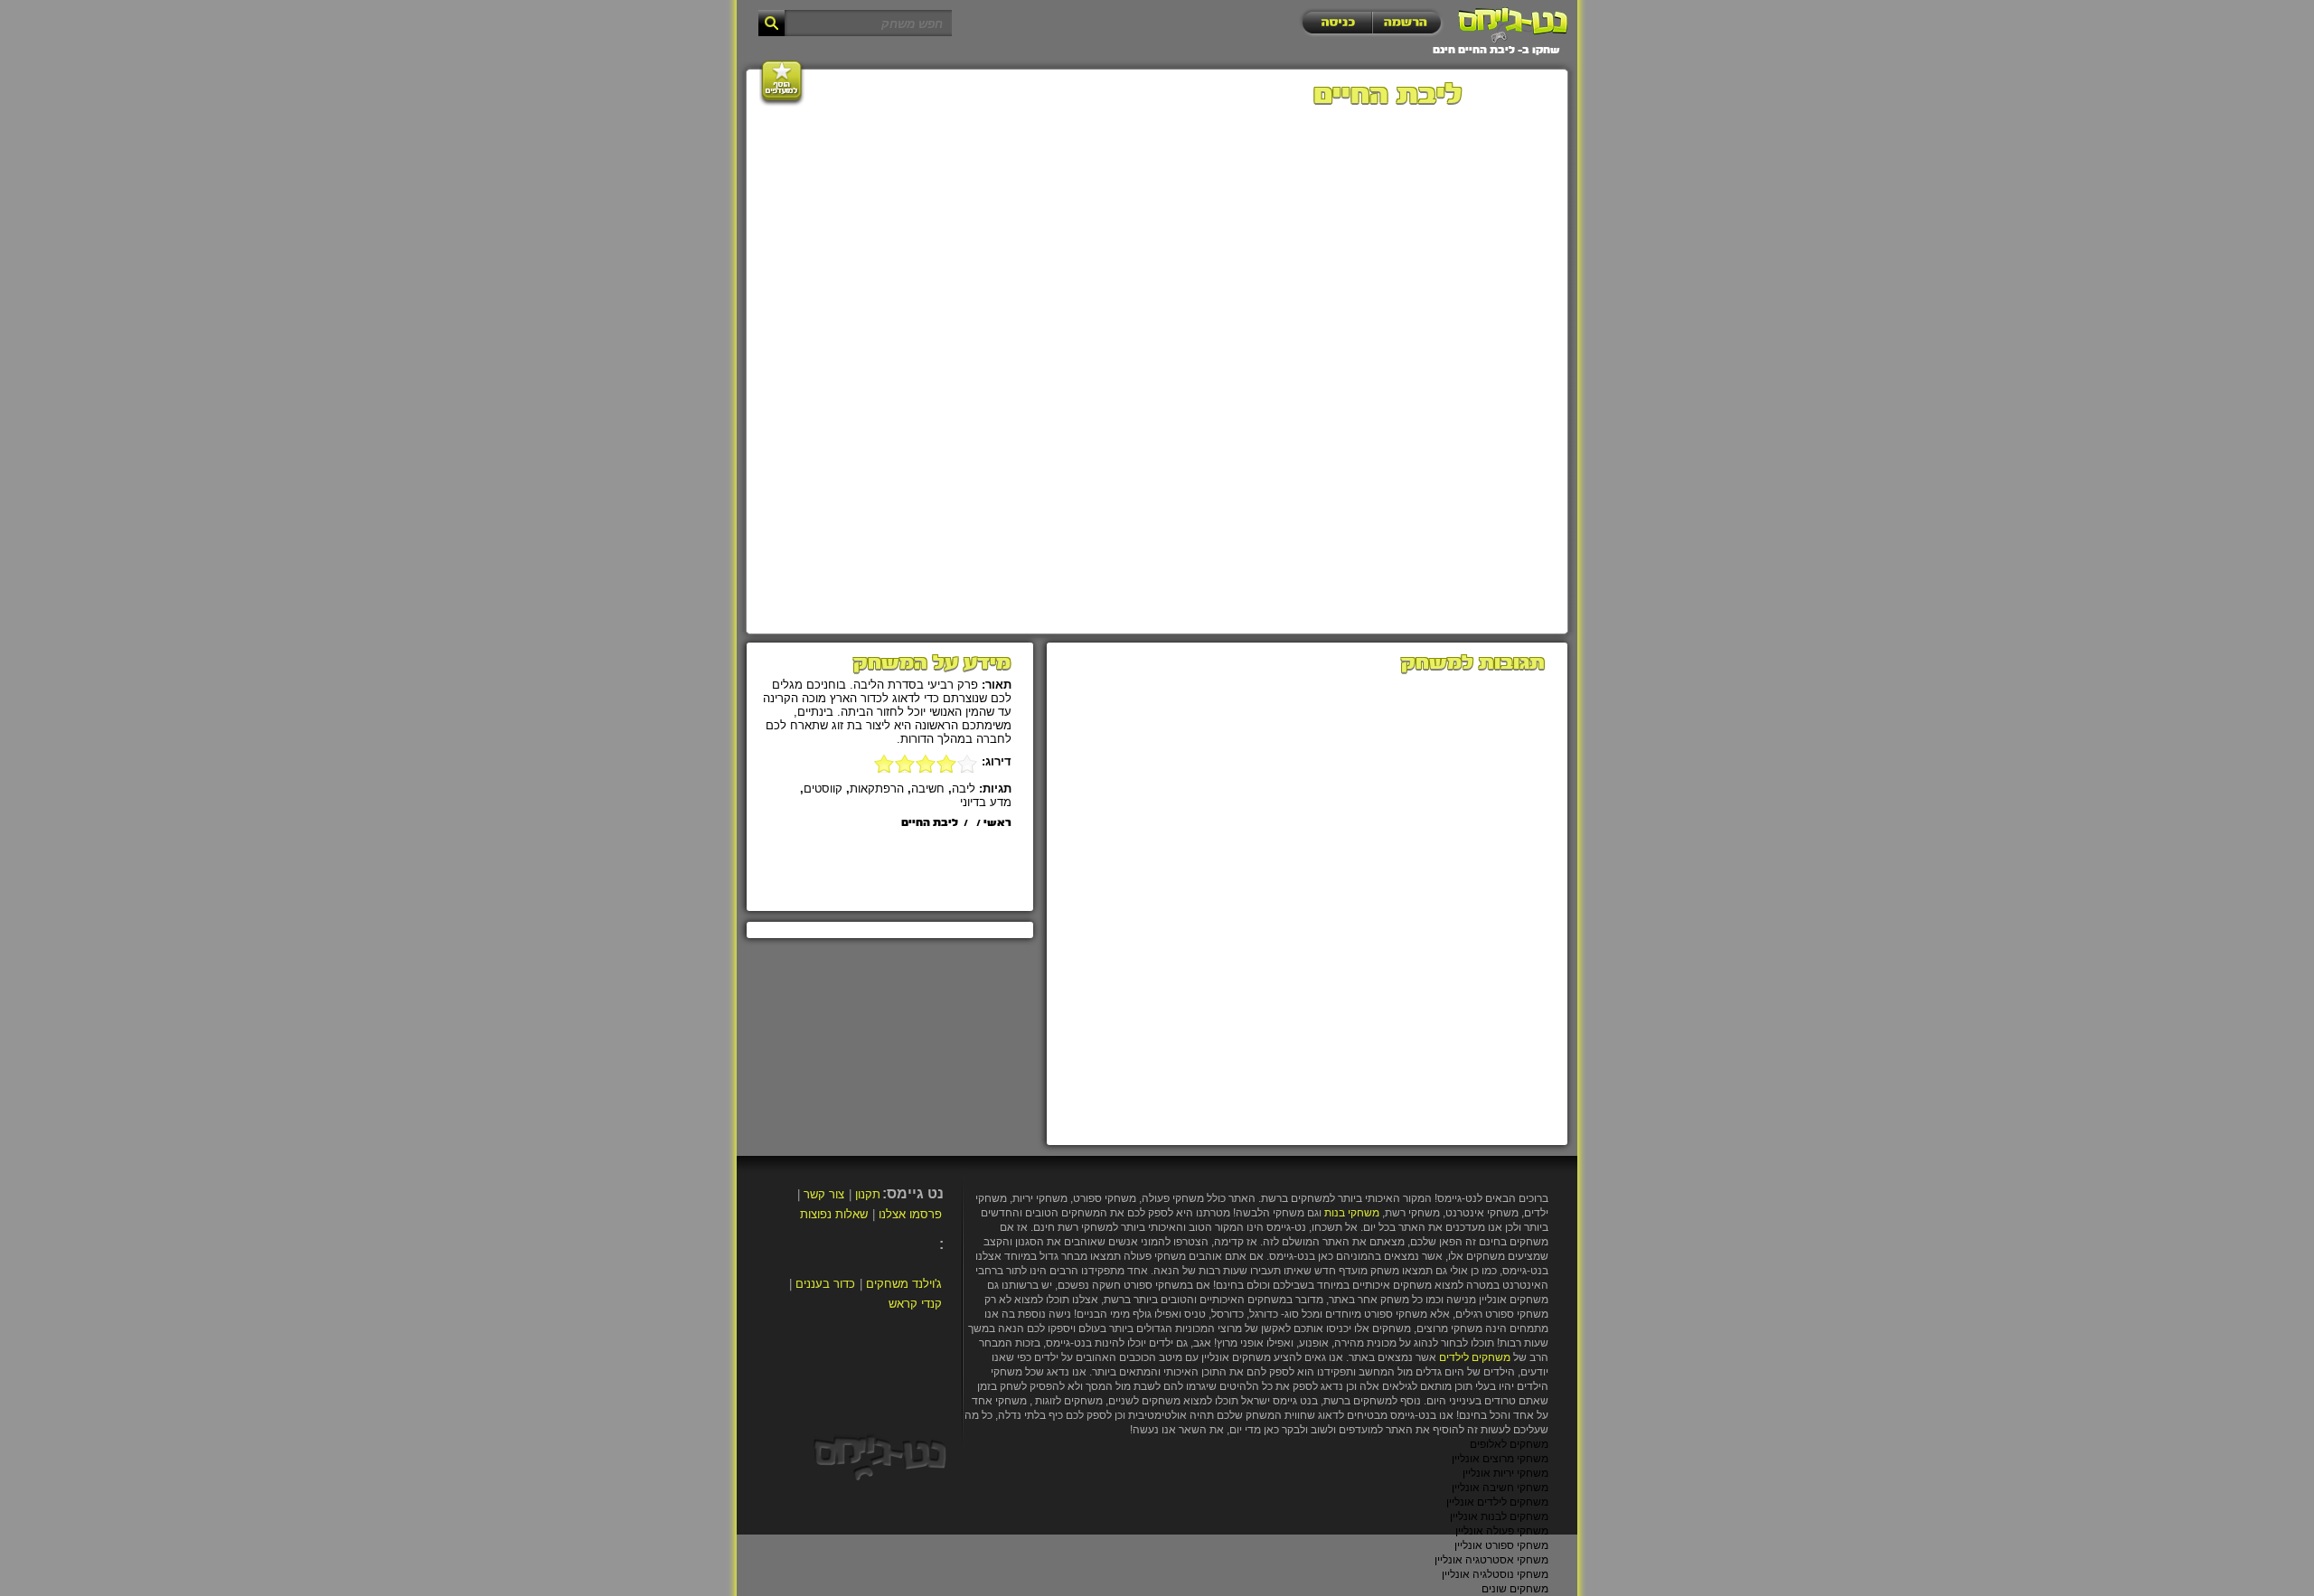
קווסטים (823, 789)
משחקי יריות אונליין (1505, 1473)
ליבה (964, 789)
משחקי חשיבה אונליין (1500, 1488)
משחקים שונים (1515, 1589)
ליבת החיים (930, 823)
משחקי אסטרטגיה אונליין (1491, 1560)
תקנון (868, 1194)
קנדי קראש (915, 1304)
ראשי (997, 823)
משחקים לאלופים (1509, 1444)
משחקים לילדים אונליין (1497, 1502)
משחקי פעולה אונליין (1502, 1531)
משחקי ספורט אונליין (1501, 1545)
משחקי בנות (1352, 1213)
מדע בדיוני (986, 802)
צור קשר (824, 1194)
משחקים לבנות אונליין (1499, 1516)
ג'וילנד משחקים (904, 1284)
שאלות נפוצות (834, 1214)
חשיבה (928, 789)
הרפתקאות (877, 789)
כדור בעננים (825, 1284)
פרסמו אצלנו (910, 1214)
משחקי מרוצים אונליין (1500, 1459)
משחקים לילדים (1475, 1357)
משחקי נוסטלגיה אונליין (1495, 1574)
